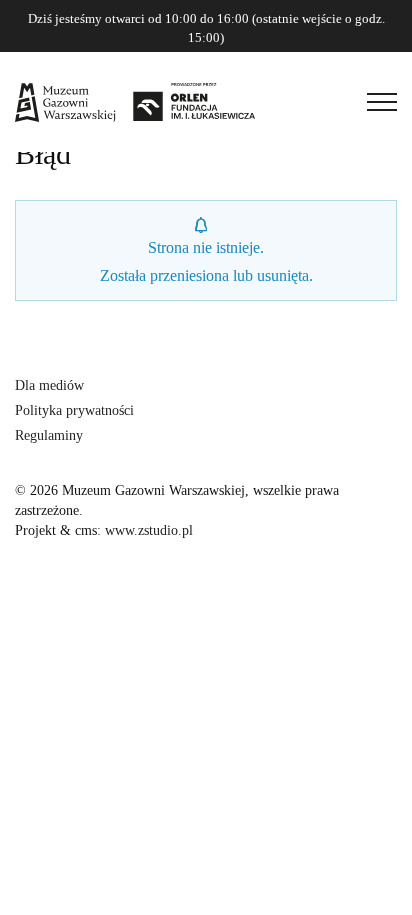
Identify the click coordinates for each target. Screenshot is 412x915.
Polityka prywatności (74, 410)
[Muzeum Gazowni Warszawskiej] (135, 102)
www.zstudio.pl (149, 530)
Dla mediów (49, 385)
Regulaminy (49, 435)
